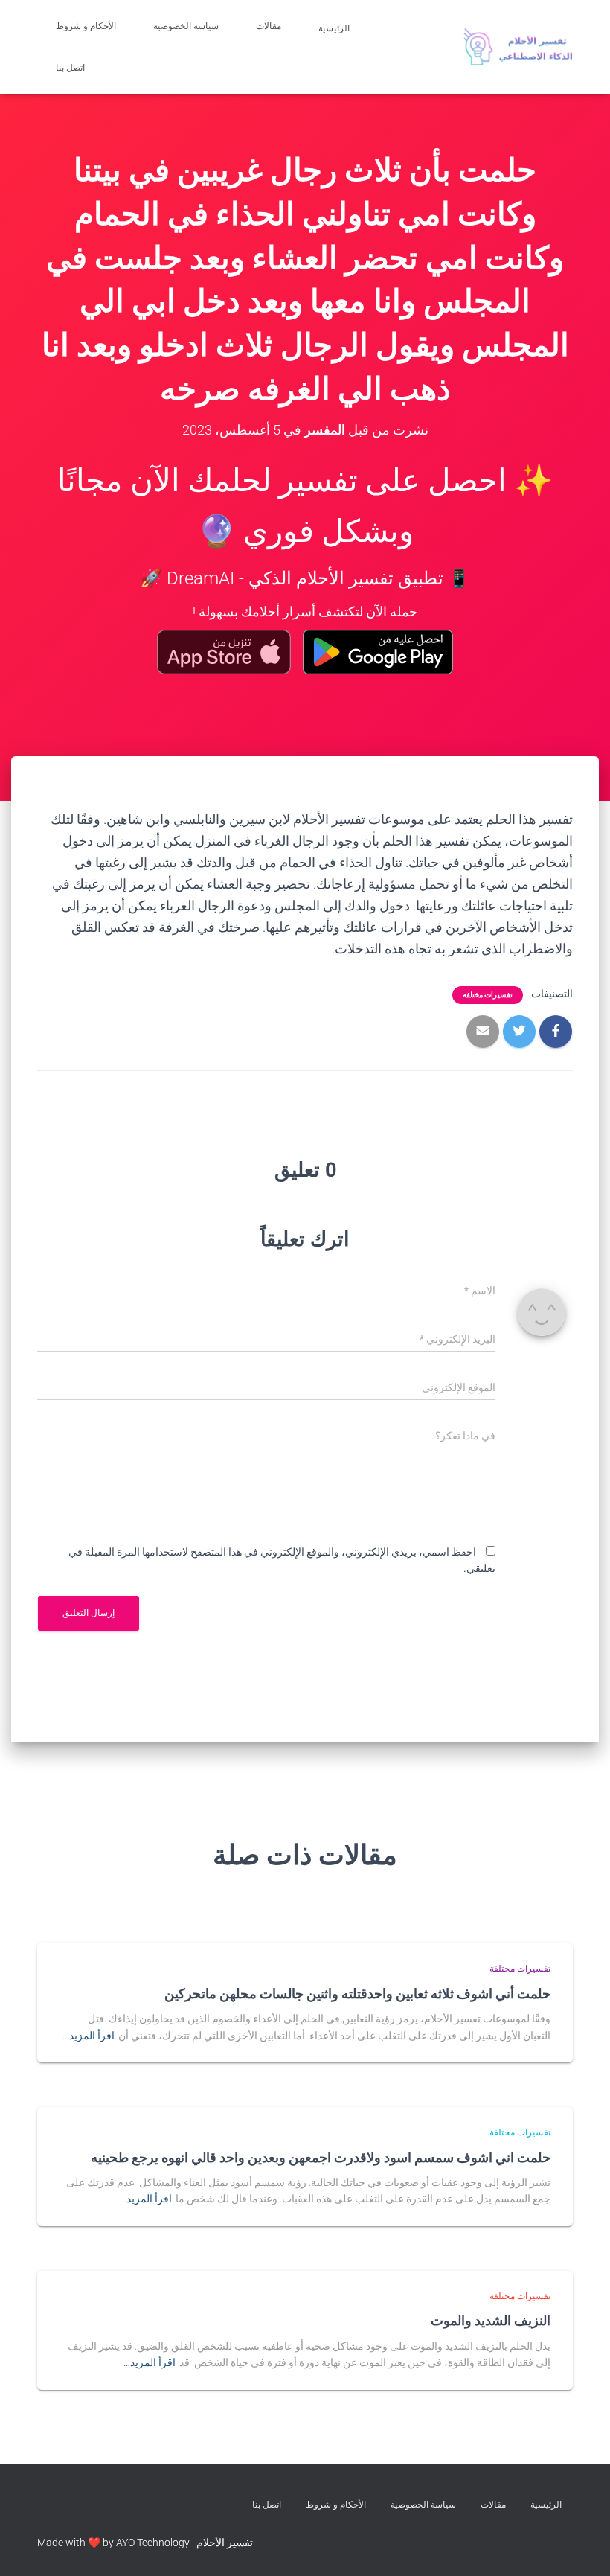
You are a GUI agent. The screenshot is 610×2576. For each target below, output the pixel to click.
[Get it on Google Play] (378, 652)
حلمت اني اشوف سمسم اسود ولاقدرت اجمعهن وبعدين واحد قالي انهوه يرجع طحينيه (321, 2157)
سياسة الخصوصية (186, 26)
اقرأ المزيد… (89, 2036)
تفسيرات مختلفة (488, 995)
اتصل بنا (71, 68)
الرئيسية (335, 28)
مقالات (269, 26)
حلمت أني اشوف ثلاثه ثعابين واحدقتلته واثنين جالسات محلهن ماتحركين (357, 1993)
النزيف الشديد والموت (491, 2320)
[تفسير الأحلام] (518, 47)
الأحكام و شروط (86, 26)
